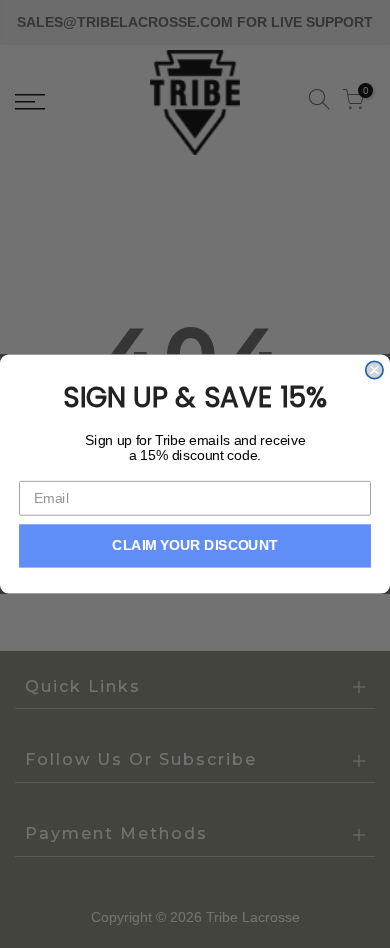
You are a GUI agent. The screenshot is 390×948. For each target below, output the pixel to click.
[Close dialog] (374, 369)
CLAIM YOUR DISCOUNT (195, 545)
